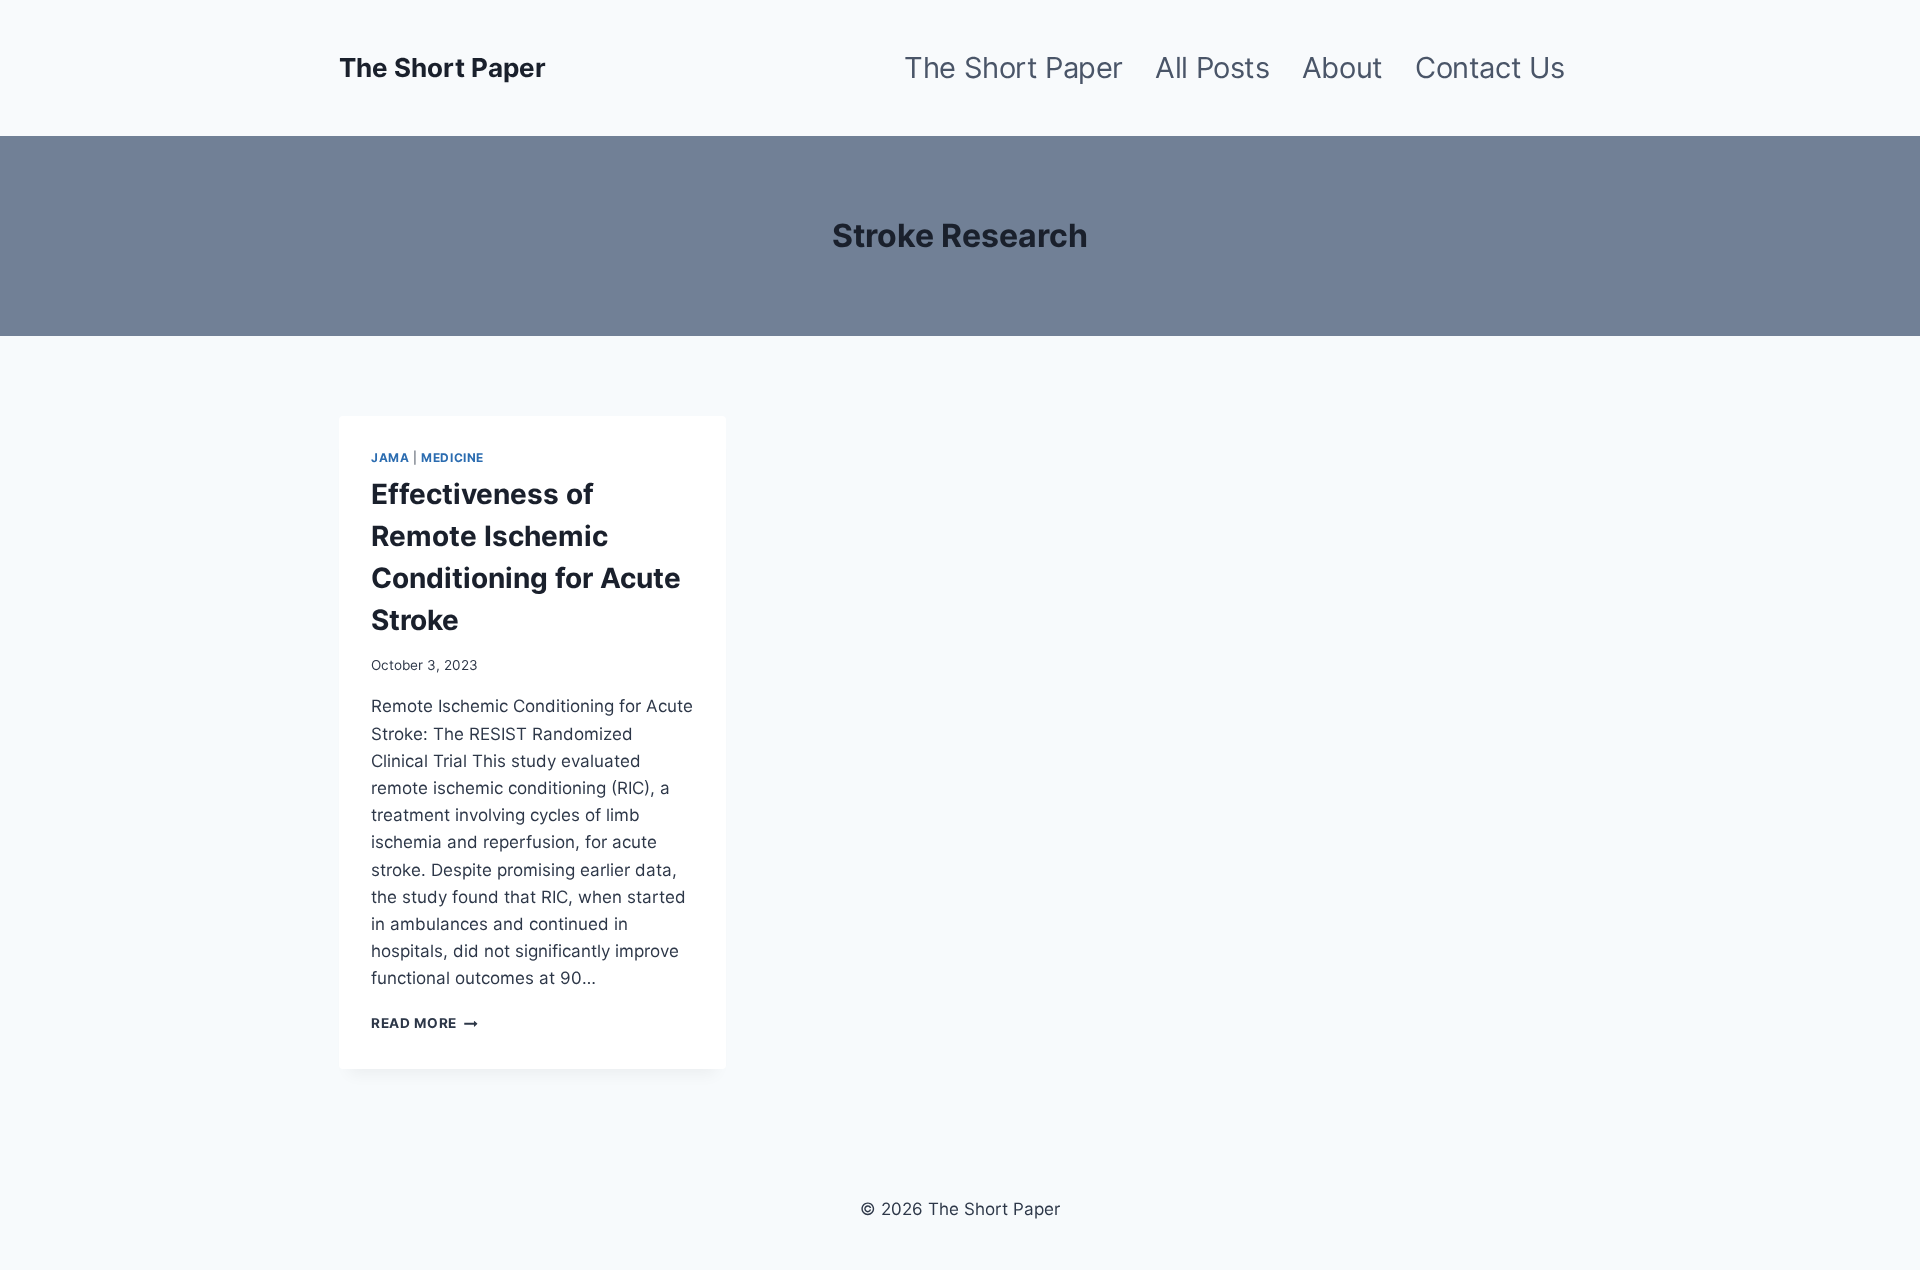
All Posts (1212, 67)
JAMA (390, 457)
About (1342, 67)
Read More (424, 1023)
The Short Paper (1013, 67)
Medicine (452, 457)
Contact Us (1490, 67)
